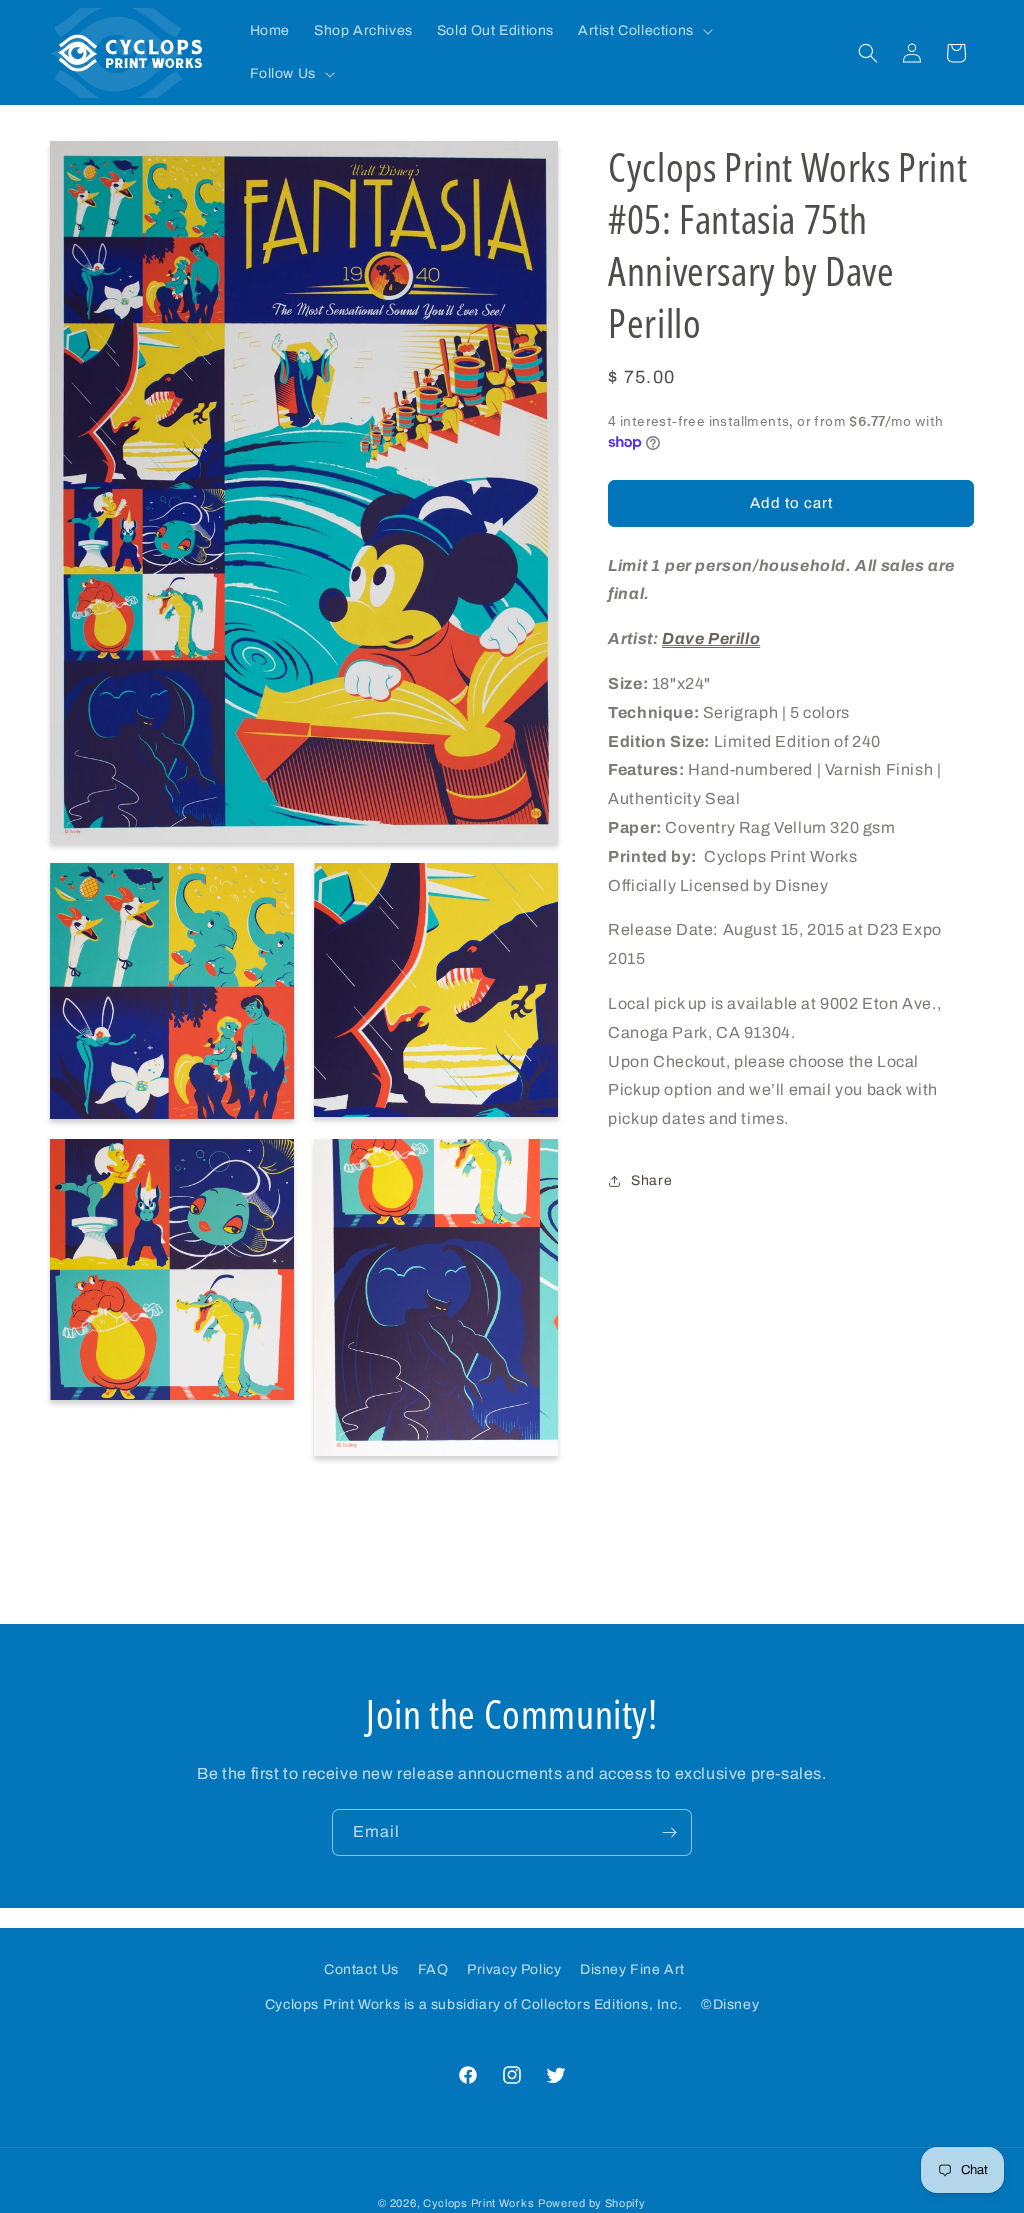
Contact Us (361, 1969)
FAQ (433, 1969)
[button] (643, 31)
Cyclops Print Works (478, 2203)
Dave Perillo (711, 638)
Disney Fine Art (632, 1969)
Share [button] (651, 1180)
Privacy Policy (514, 1969)
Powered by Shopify (592, 2203)
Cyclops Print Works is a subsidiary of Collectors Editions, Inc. (473, 2004)
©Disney (730, 2004)
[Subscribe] (669, 1832)
